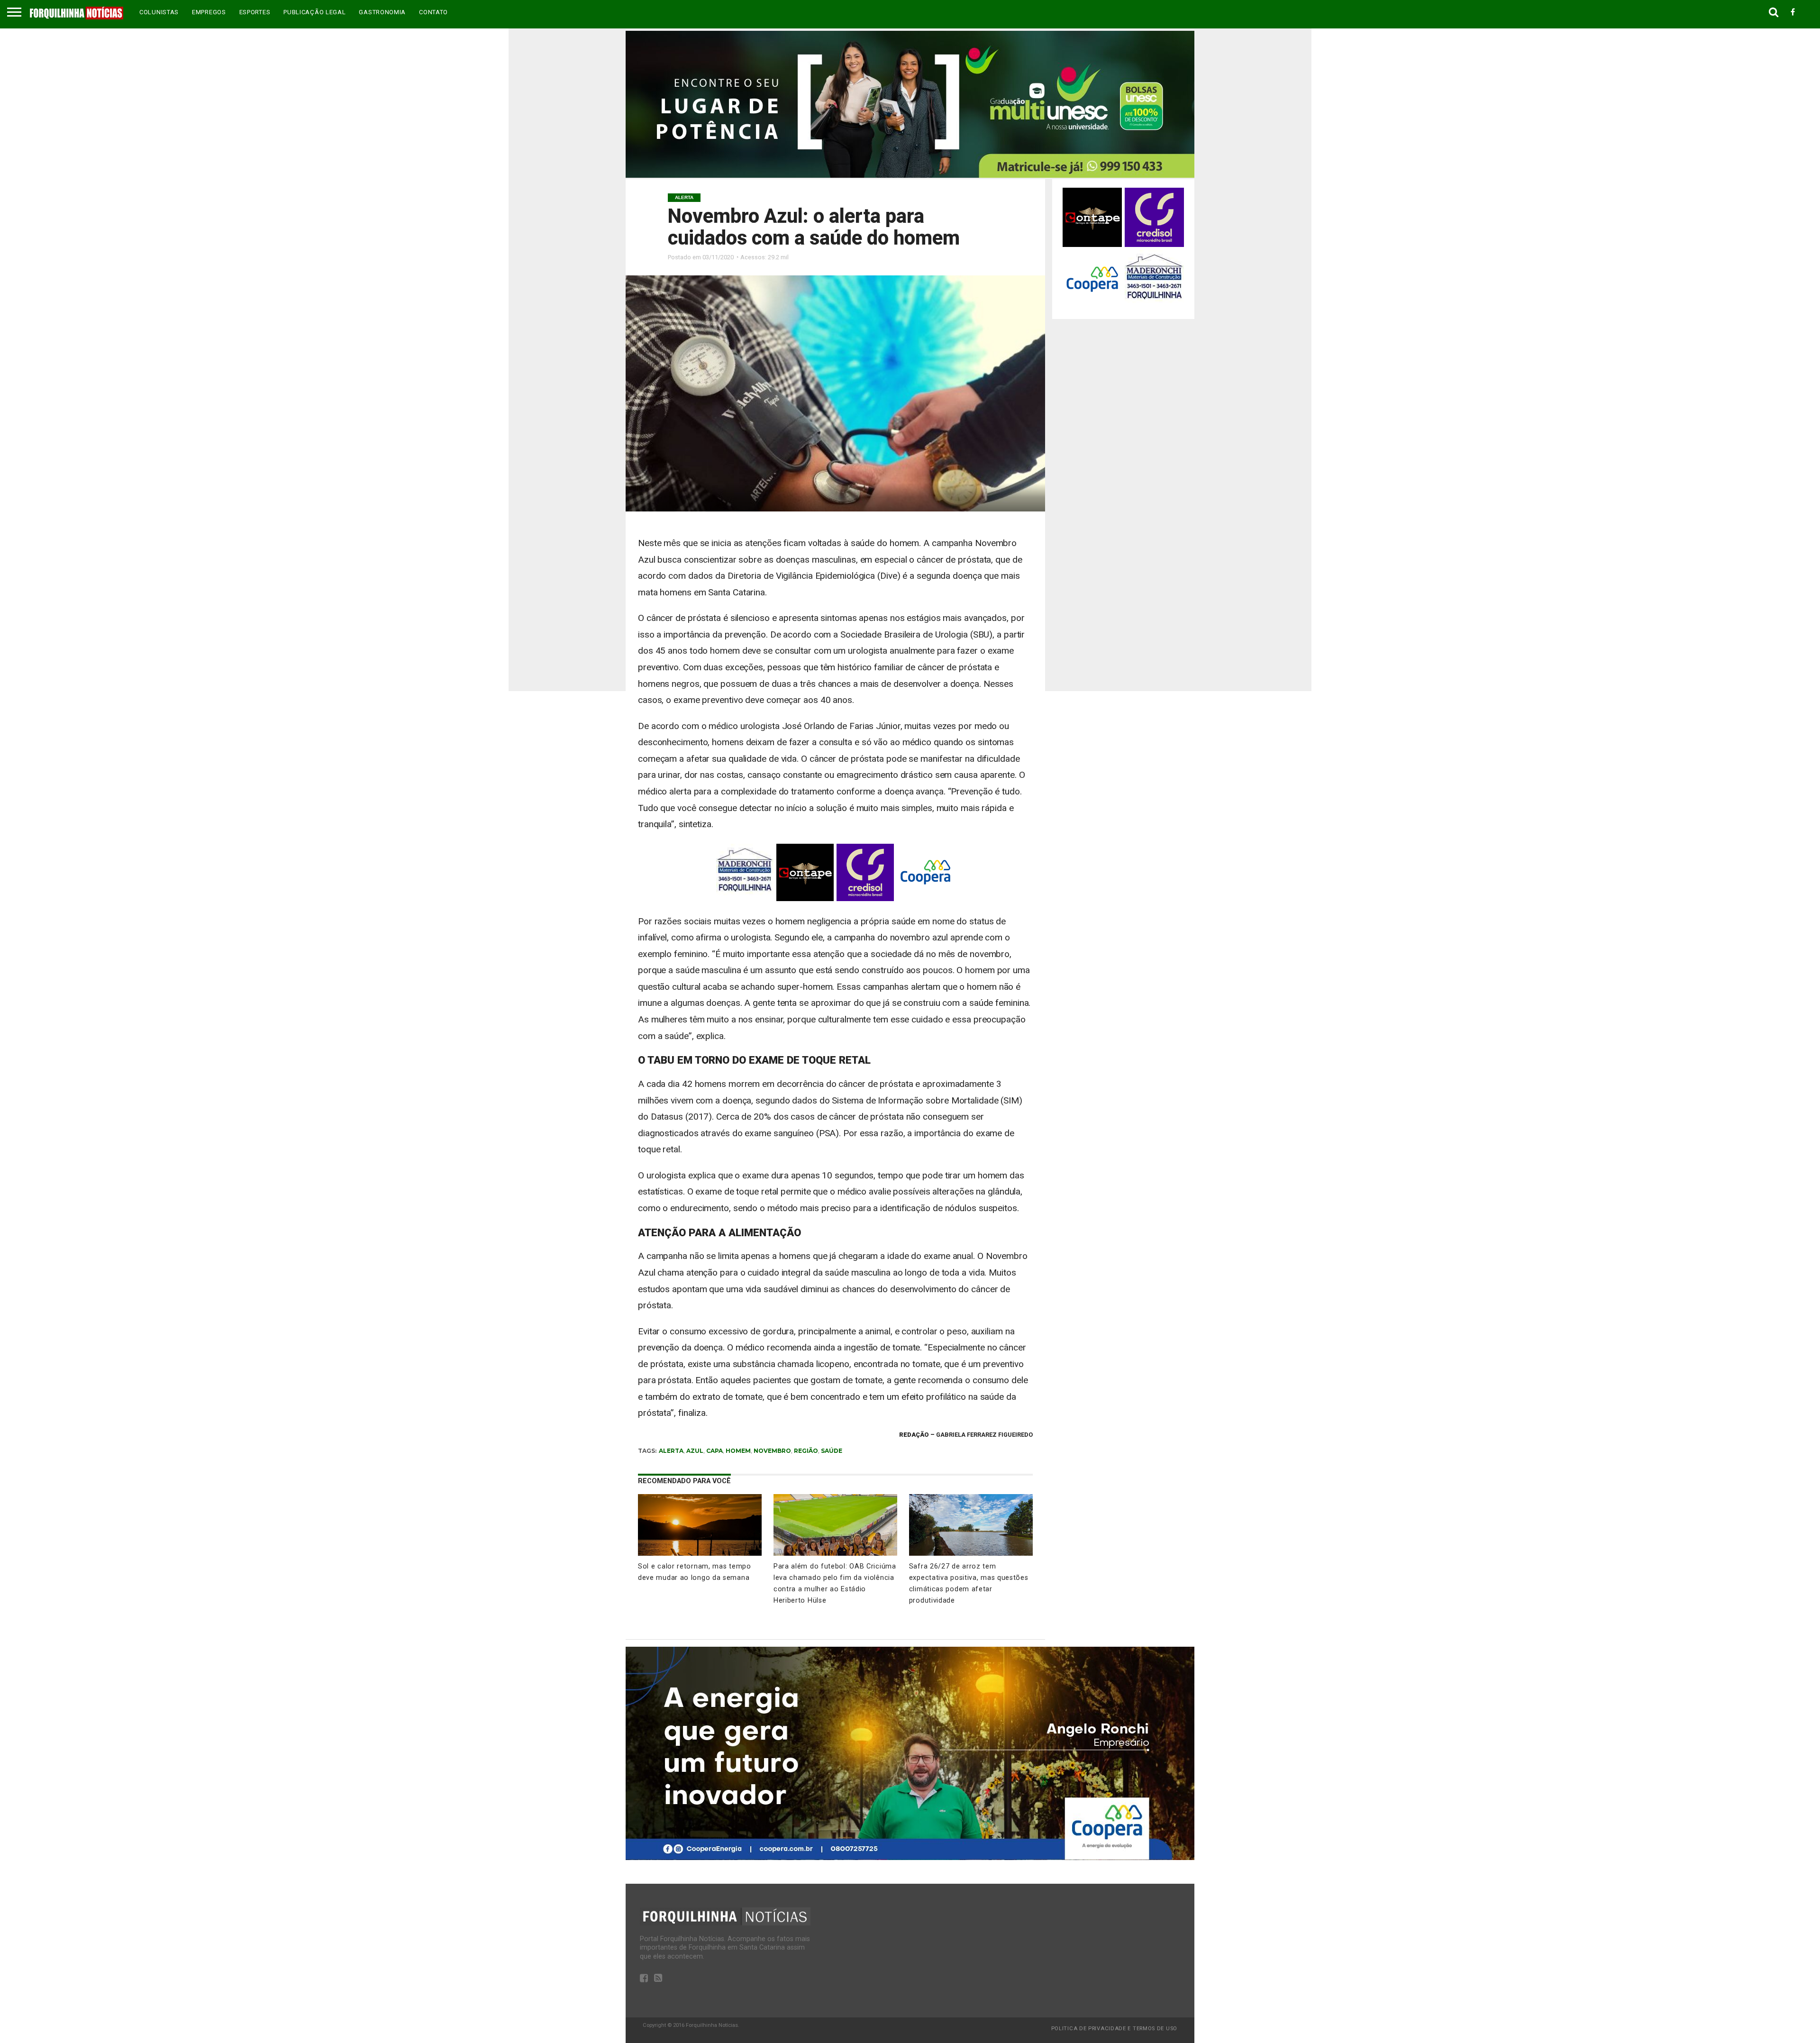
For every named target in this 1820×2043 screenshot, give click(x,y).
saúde (832, 1451)
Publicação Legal (314, 12)
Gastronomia (382, 12)
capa (714, 1451)
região (806, 1451)
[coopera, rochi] (910, 1857)
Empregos (209, 12)
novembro (772, 1451)
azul (695, 1451)
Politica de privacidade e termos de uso (1114, 2029)
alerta (671, 1451)
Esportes (255, 12)
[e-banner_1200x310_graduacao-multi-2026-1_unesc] (910, 175)
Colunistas (159, 12)
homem (738, 1451)
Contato (433, 12)
